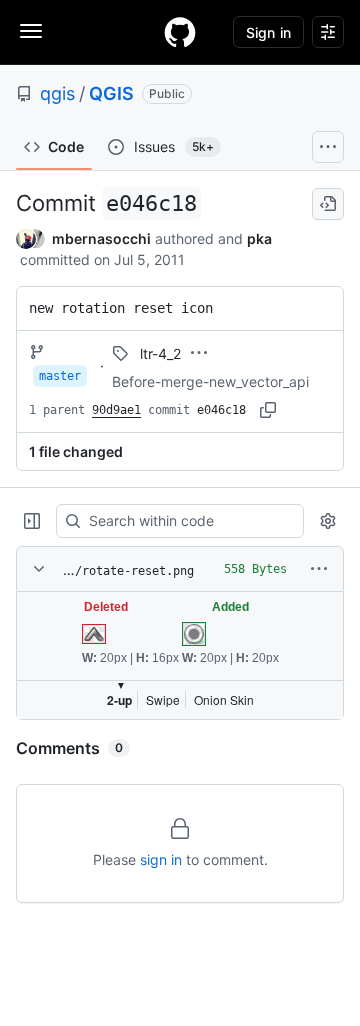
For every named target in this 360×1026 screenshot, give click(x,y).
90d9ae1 (116, 410)
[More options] (319, 569)
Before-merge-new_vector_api (210, 381)
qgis (57, 93)
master (60, 376)
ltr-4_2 (160, 353)
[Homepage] (180, 32)
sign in (161, 859)
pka (259, 238)
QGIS (111, 93)
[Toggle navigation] (31, 31)
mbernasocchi (101, 238)
